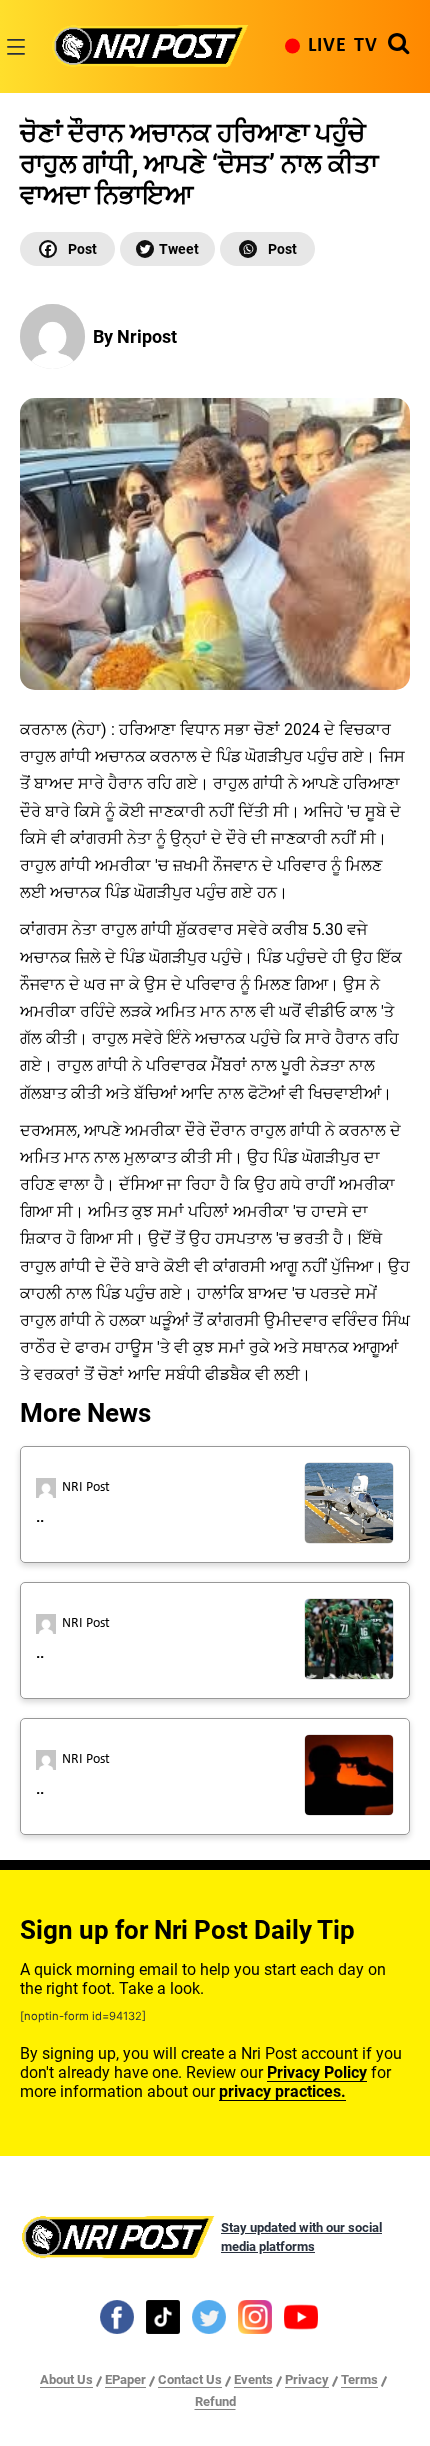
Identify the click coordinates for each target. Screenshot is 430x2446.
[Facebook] (67, 249)
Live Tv (343, 46)
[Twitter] (167, 249)
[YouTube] (301, 2316)
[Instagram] (255, 2316)
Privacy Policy (317, 2072)
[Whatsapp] (267, 249)
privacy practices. (282, 2091)
